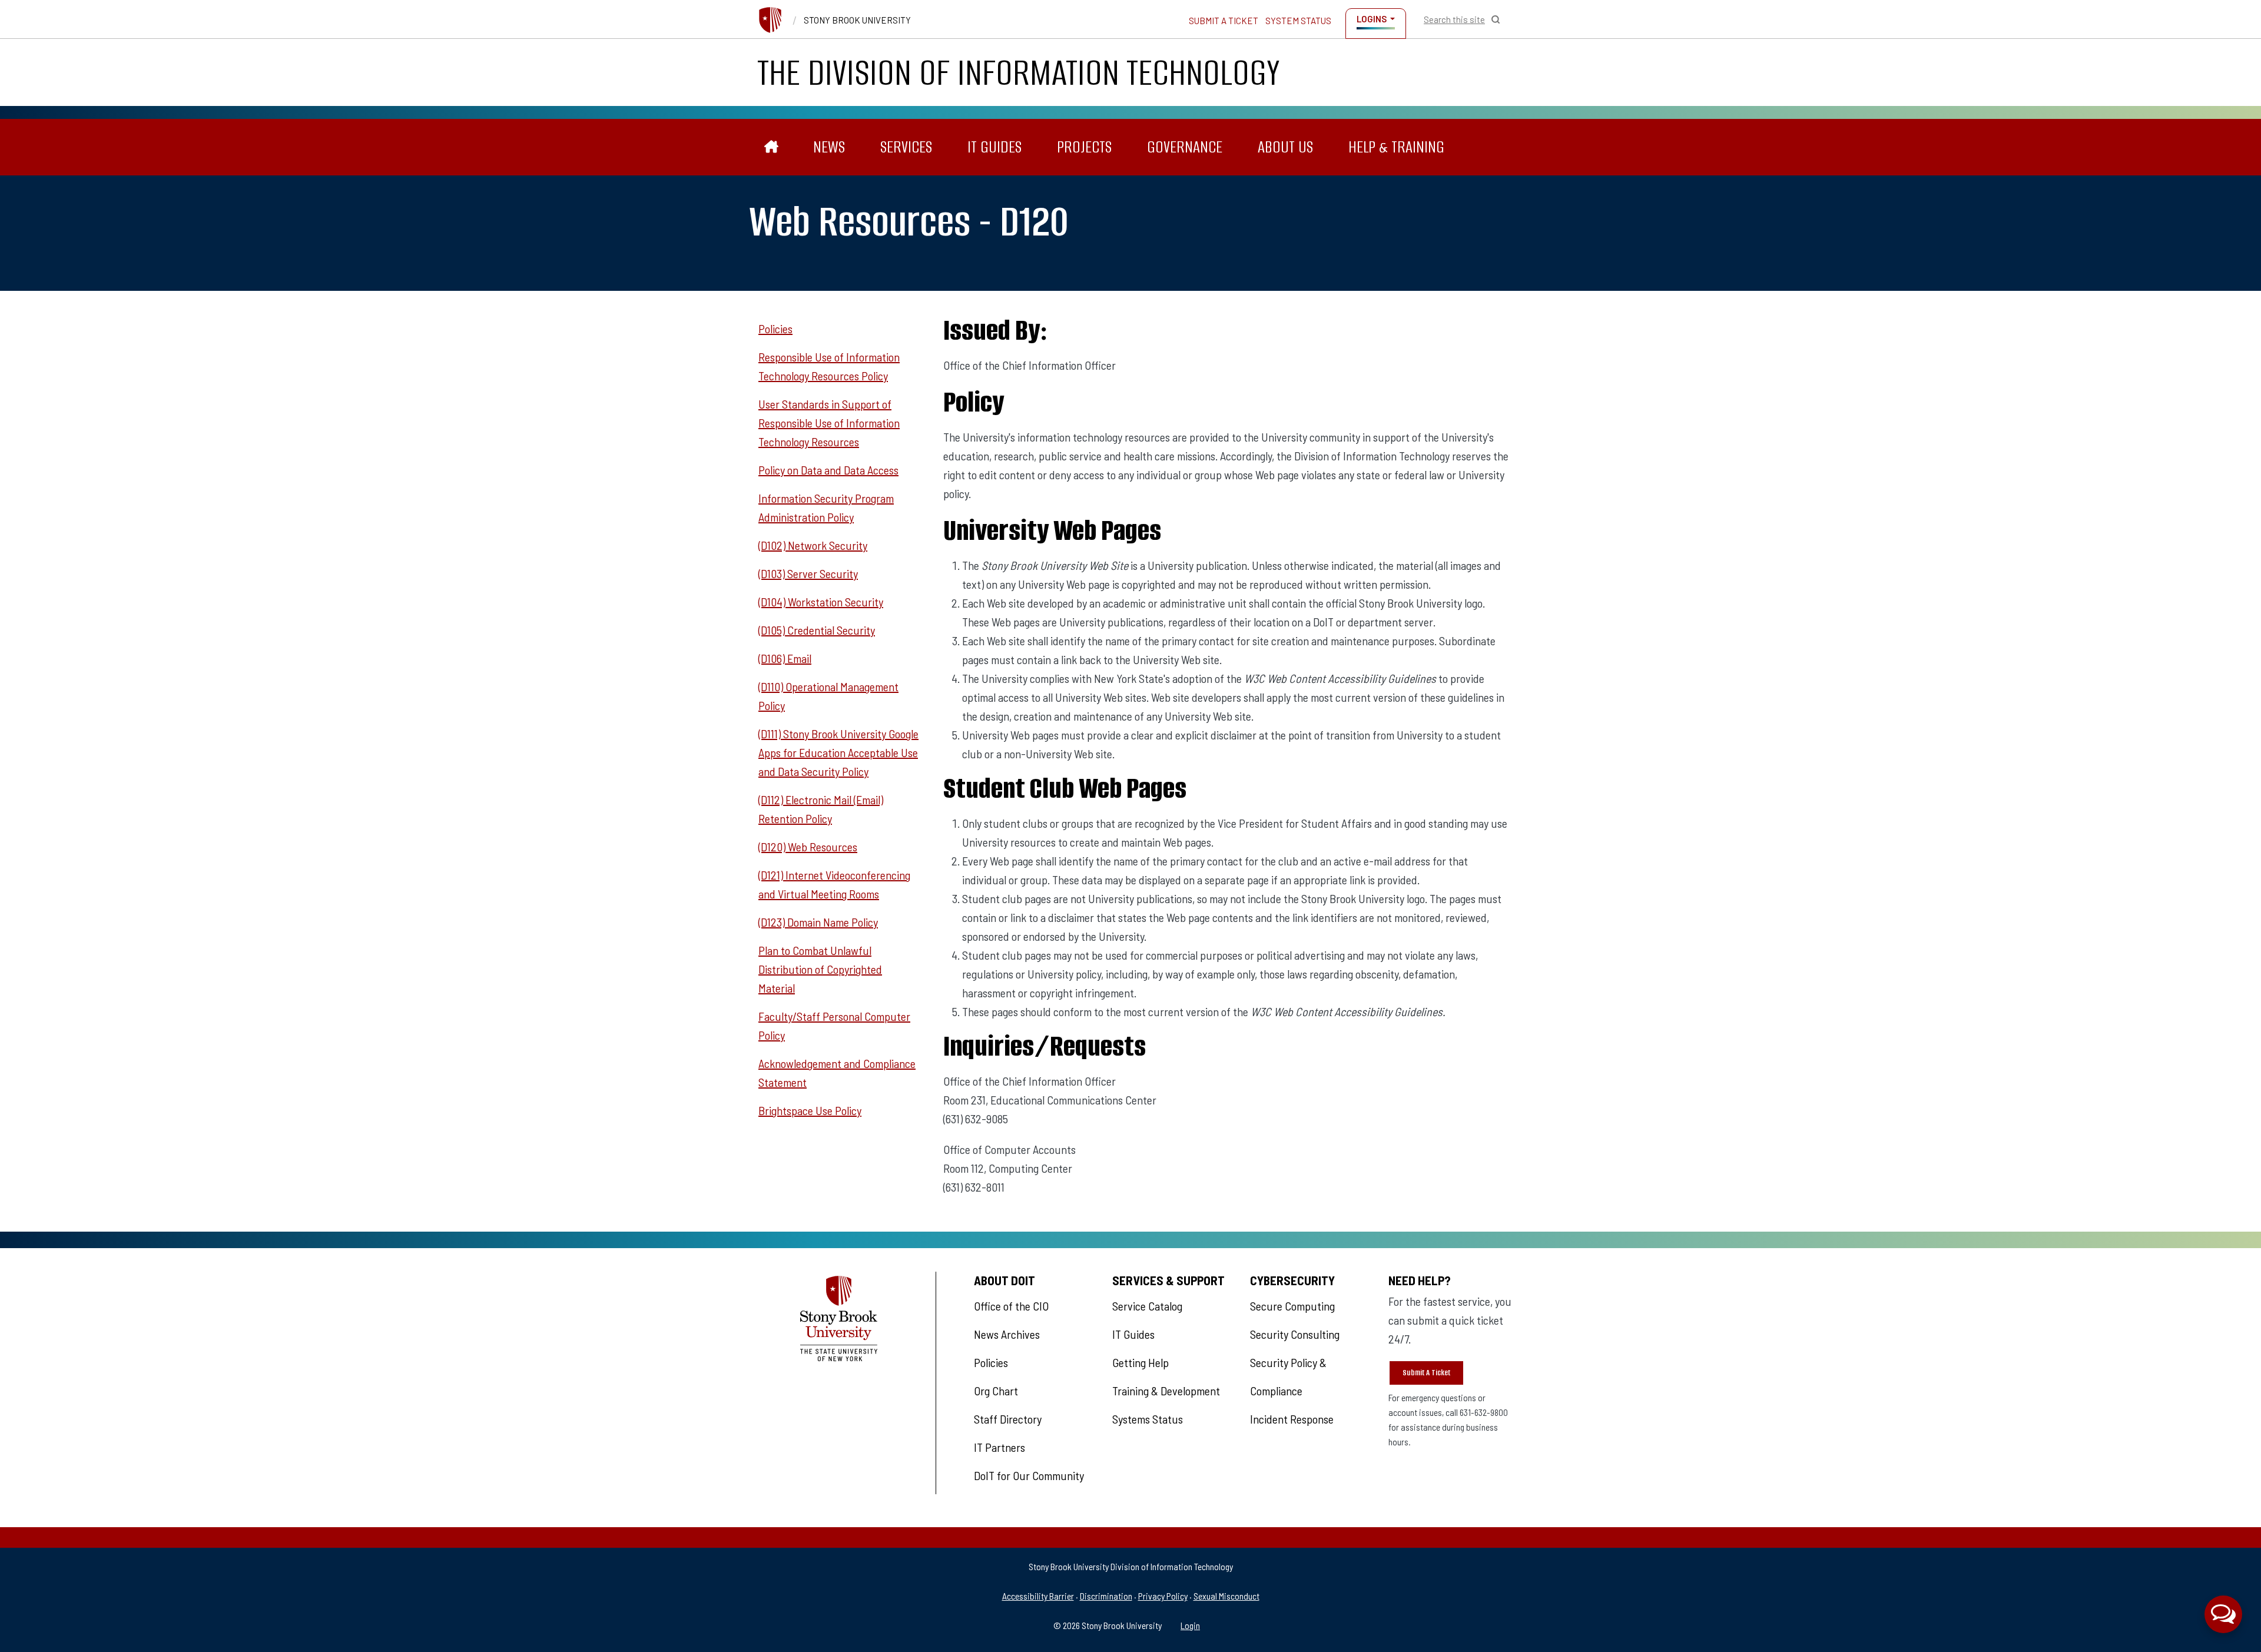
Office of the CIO (1011, 1306)
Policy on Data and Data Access (828, 470)
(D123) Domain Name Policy (818, 922)
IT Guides (994, 147)
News (829, 147)
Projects (1084, 147)
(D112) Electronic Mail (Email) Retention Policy (821, 809)
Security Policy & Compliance (1288, 1376)
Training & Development (1166, 1391)
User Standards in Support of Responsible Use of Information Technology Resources (829, 423)
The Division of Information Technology (1019, 72)
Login (1190, 1625)
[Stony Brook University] (770, 20)
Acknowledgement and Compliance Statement (837, 1073)
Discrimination (1106, 1596)
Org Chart (996, 1391)
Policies (775, 329)
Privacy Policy (1163, 1596)
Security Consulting (1295, 1334)
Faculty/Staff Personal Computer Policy (834, 1026)
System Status (1298, 21)
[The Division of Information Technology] (772, 147)
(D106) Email (785, 658)
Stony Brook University (857, 20)
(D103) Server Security (808, 573)
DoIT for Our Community (1029, 1475)
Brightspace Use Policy (810, 1110)
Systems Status (1148, 1419)
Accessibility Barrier (1038, 1596)
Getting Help (1141, 1362)
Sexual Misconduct (1226, 1596)
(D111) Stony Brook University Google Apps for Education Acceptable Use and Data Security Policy (838, 752)
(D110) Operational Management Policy (828, 696)
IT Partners (999, 1447)
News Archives (1007, 1334)
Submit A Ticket (1426, 1373)
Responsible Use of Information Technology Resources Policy (829, 366)
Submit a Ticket (1224, 21)
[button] (2223, 1614)
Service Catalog (1147, 1306)
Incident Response (1292, 1419)
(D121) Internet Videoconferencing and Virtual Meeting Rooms (834, 884)
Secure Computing (1292, 1306)
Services (906, 147)
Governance (1185, 147)
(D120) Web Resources (808, 847)
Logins (1372, 19)
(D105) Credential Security (817, 630)
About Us (1285, 147)
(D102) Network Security (813, 545)
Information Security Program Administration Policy (826, 507)
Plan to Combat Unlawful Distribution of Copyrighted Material (820, 969)
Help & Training (1396, 147)
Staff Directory (1008, 1419)
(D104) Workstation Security (821, 602)
